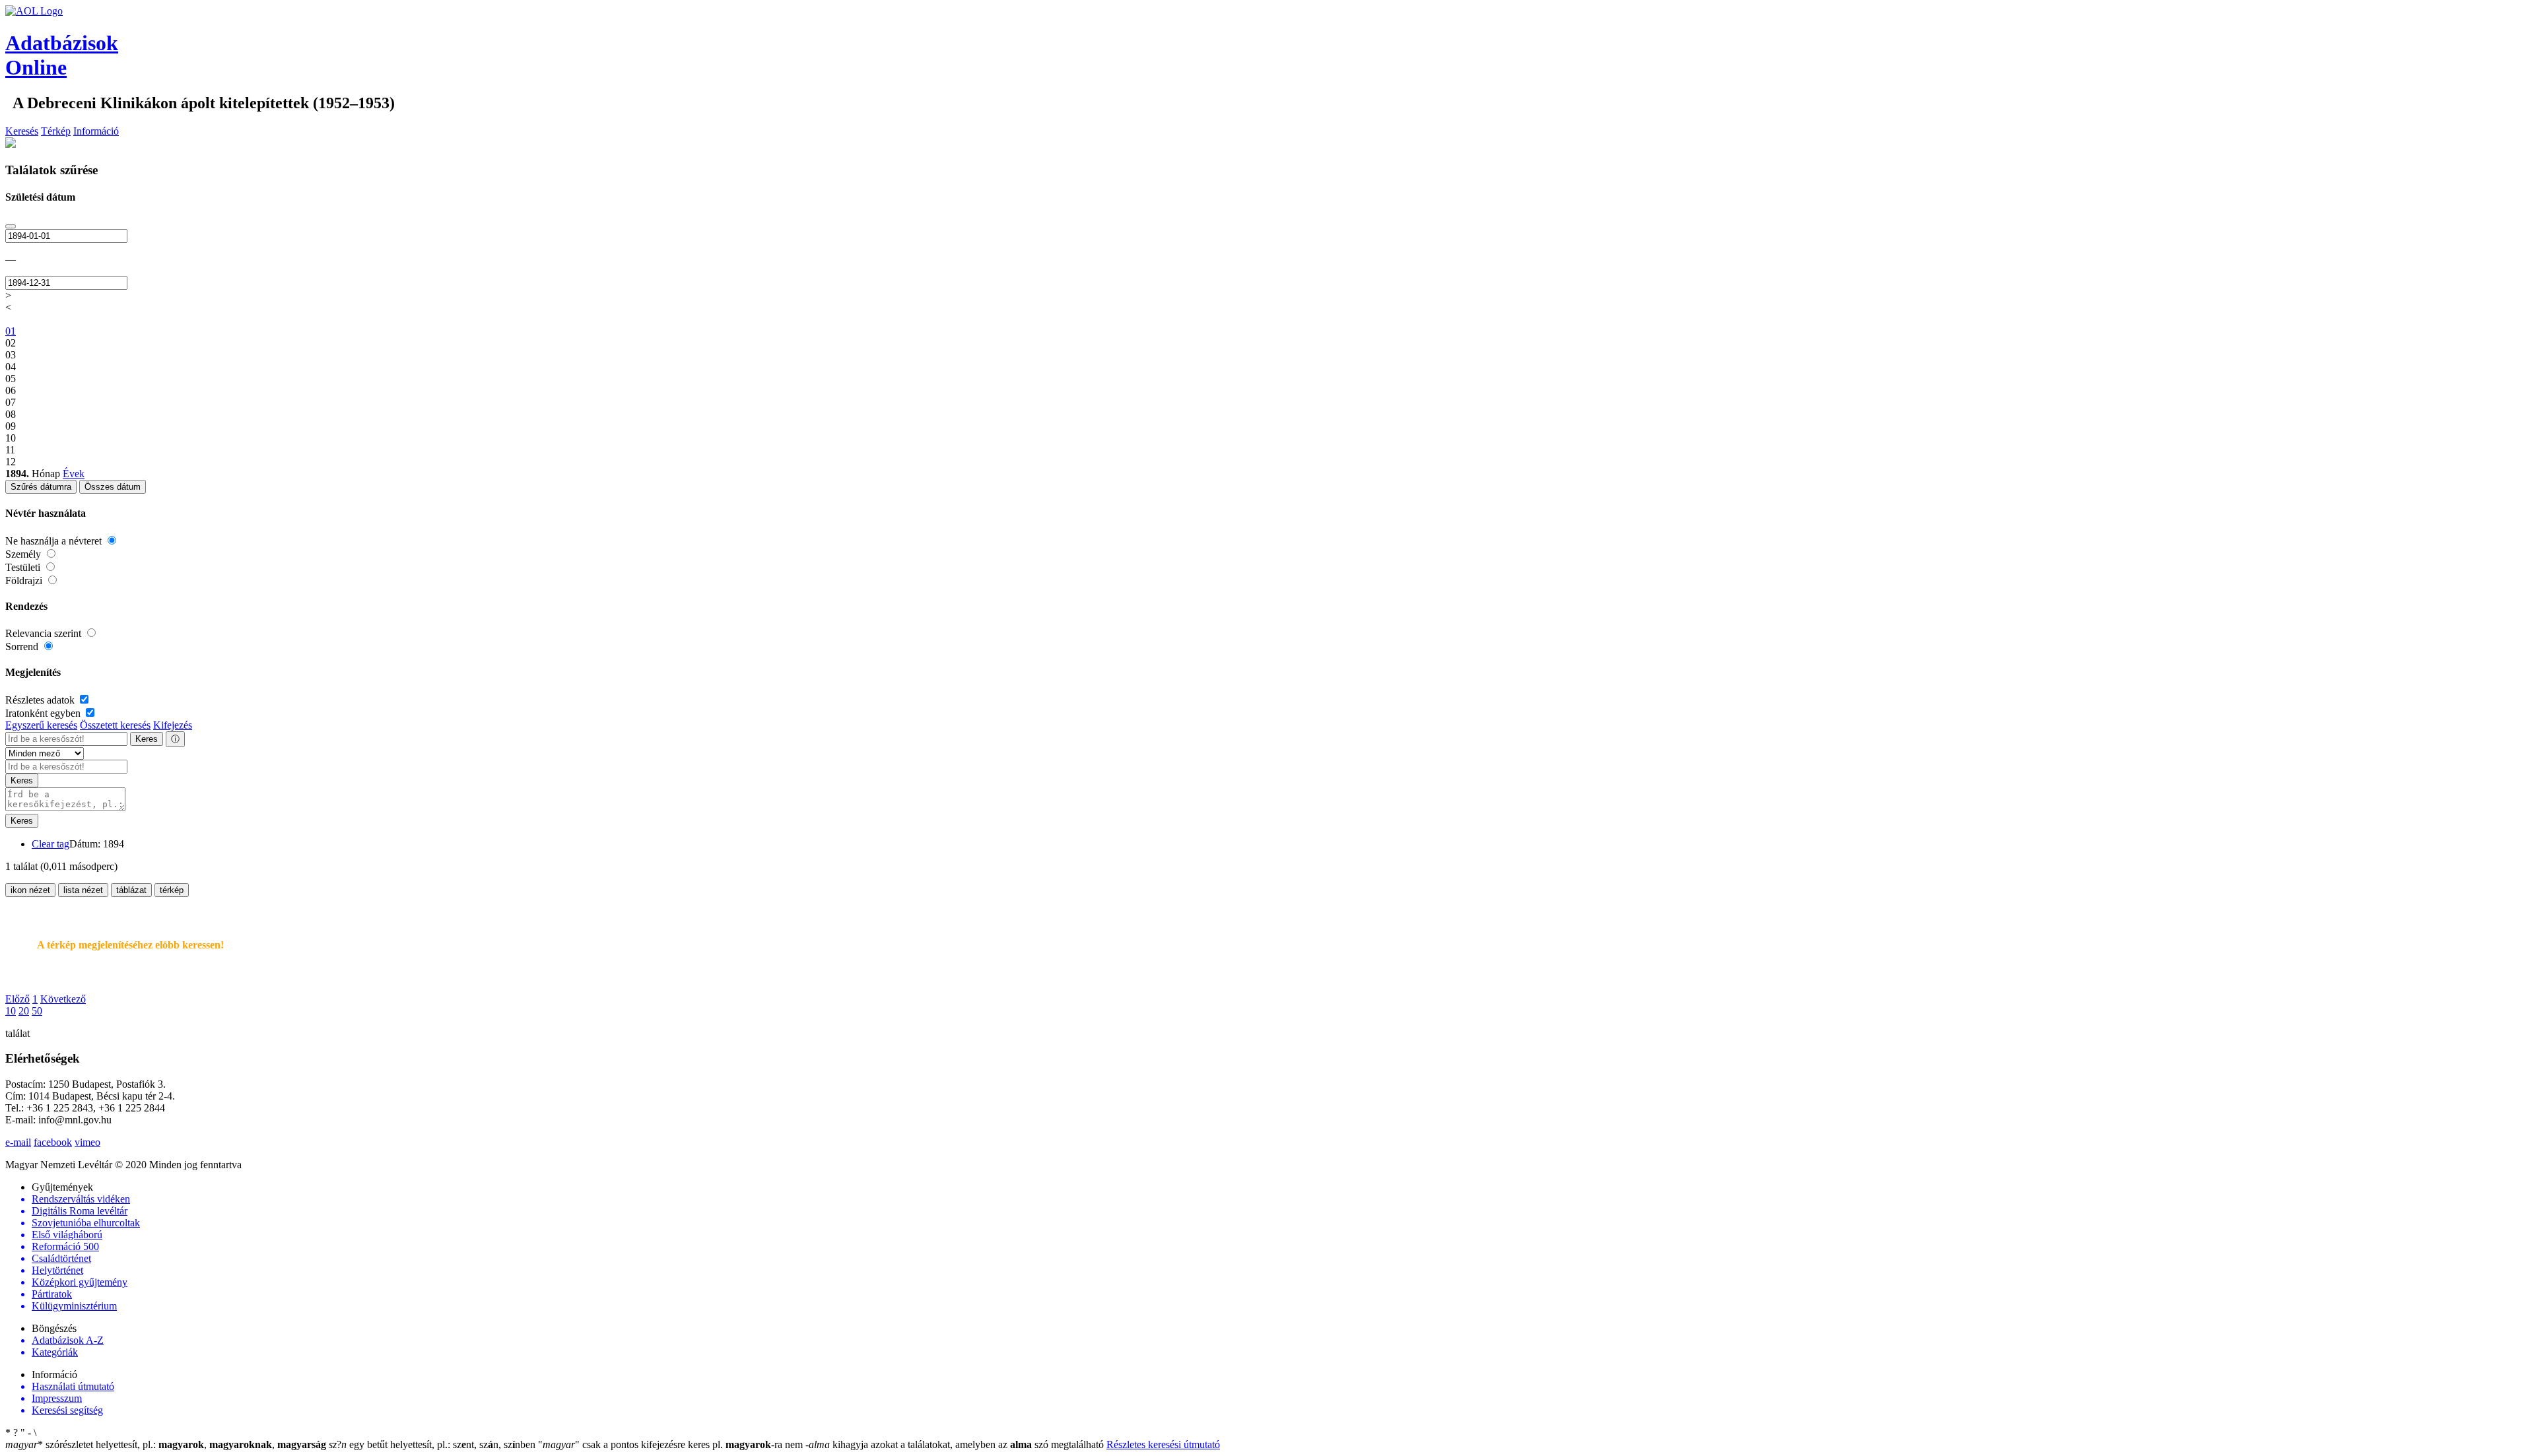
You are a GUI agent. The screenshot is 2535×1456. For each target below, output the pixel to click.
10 (11, 1011)
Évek (74, 474)
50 (37, 1011)
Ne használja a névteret (55, 541)
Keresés (22, 131)
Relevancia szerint (45, 633)
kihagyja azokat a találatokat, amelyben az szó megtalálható (956, 1444)
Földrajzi (25, 580)
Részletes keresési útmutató (1163, 1444)
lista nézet (83, 890)
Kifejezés (173, 725)
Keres (147, 739)
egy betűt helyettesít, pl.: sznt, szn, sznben (433, 1444)
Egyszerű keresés (41, 725)
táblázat (131, 890)
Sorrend (23, 646)
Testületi (24, 567)
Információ (96, 131)
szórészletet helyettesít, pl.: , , (166, 1444)
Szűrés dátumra (41, 487)
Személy (24, 554)
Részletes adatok (41, 700)
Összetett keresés (115, 725)
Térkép (56, 131)
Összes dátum (113, 487)
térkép (172, 890)
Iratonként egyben (44, 713)
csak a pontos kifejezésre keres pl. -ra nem (672, 1444)
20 (24, 1011)
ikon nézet (30, 890)
